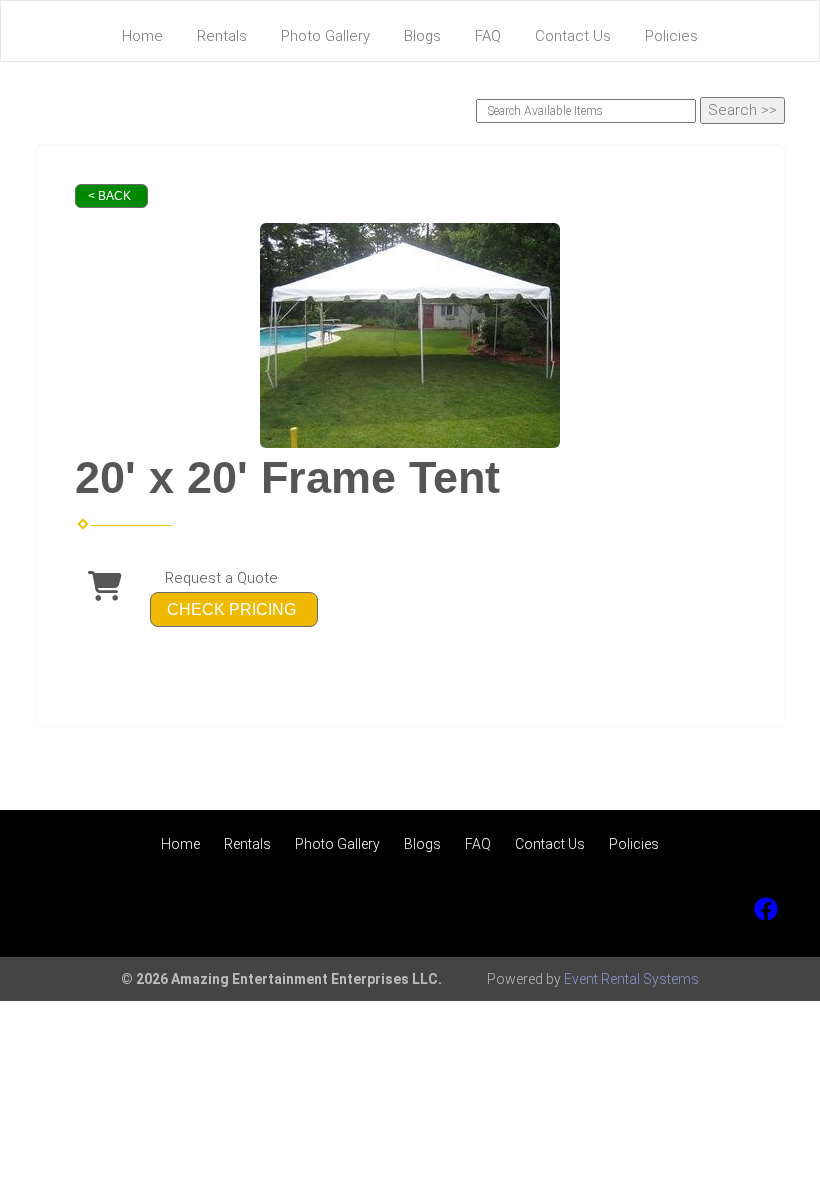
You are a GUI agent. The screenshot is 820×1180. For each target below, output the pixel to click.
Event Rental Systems (631, 979)
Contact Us (573, 36)
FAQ (488, 36)
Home (142, 36)
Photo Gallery (325, 36)
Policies (671, 36)
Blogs (422, 36)
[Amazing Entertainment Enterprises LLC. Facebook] (766, 909)
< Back (109, 196)
